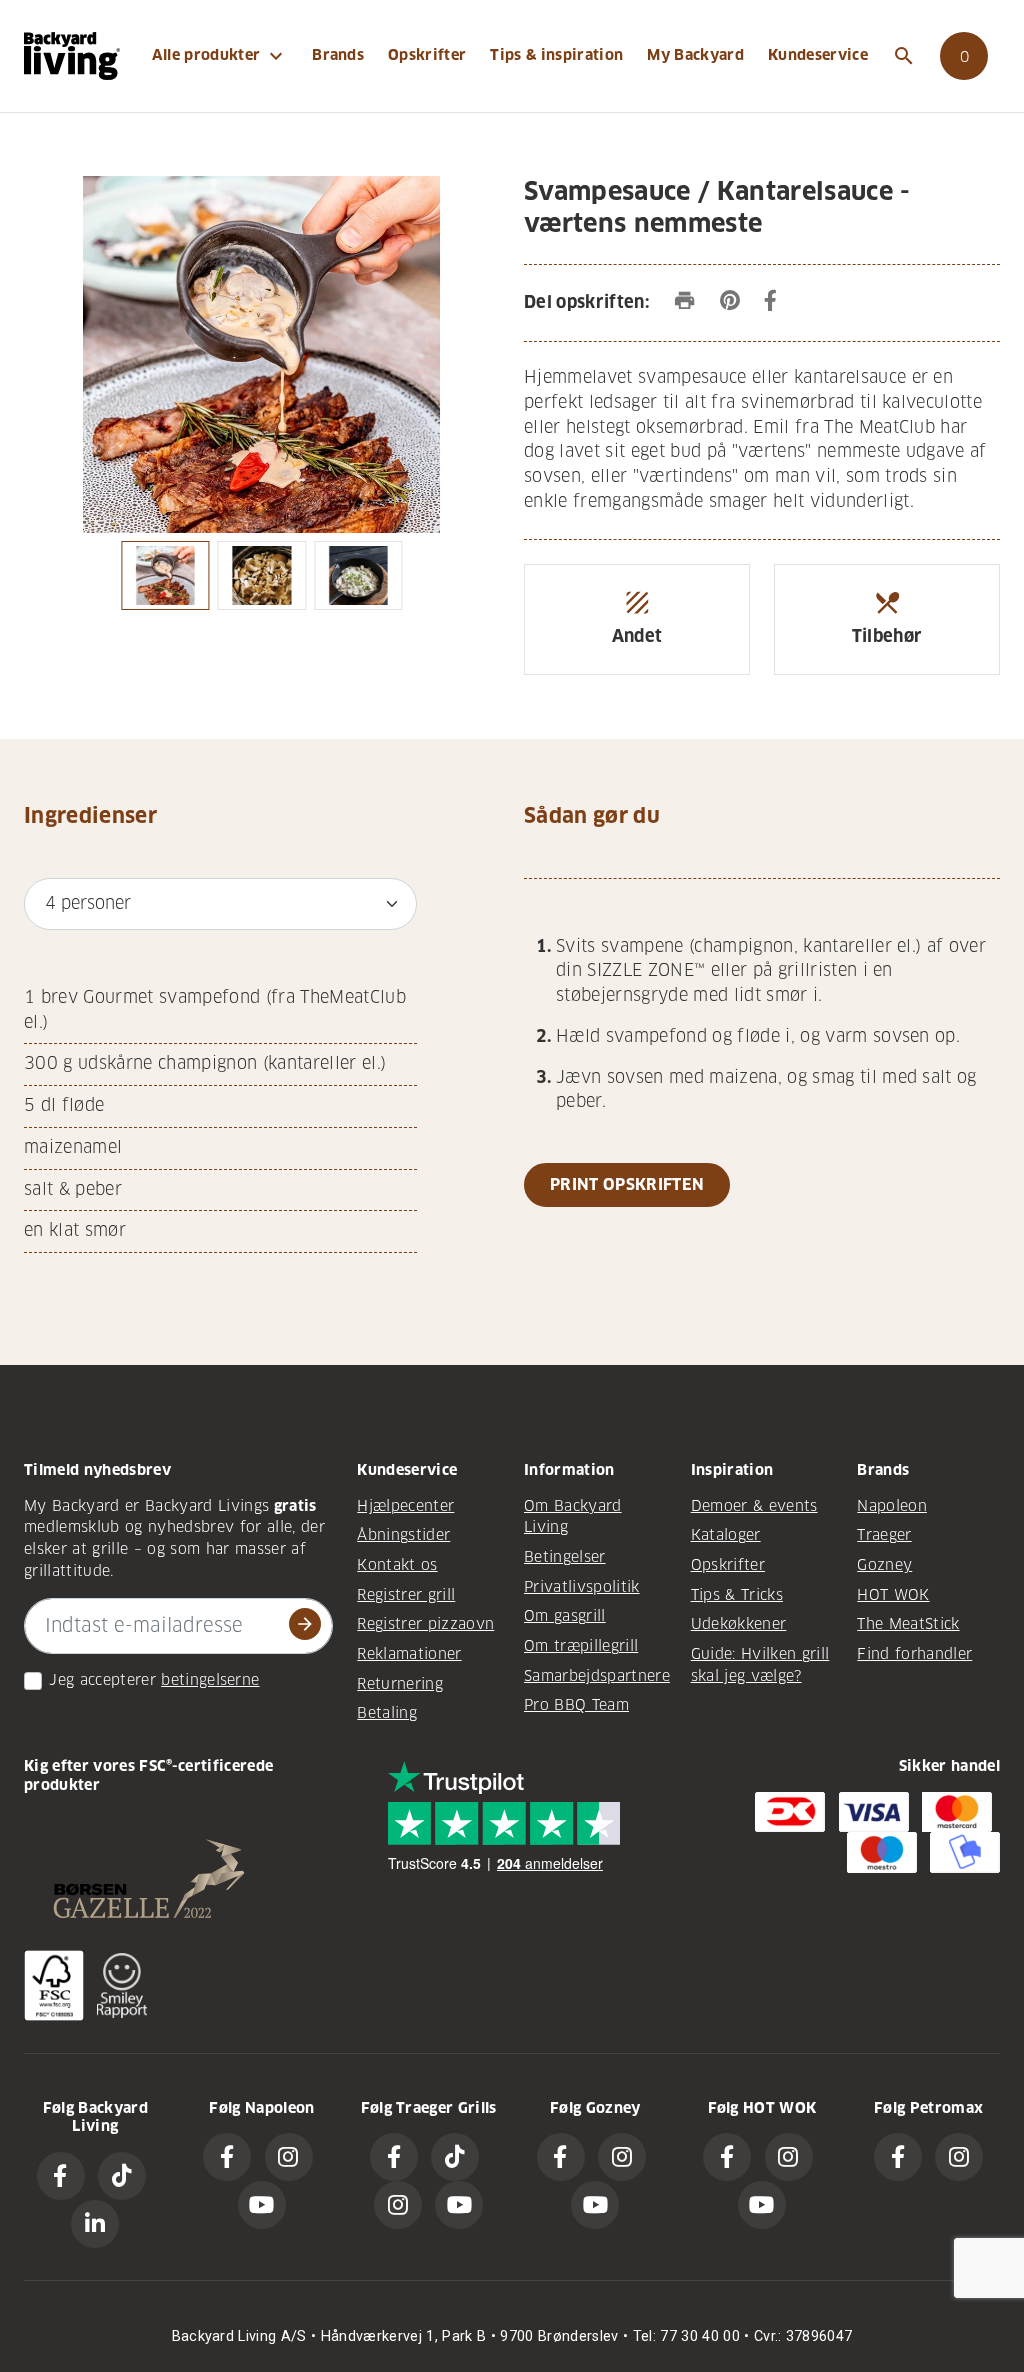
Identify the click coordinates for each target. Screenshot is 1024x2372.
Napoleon (892, 1506)
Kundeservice (818, 55)
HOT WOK (893, 1595)
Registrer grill (406, 1595)
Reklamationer (409, 1654)
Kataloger (726, 1535)
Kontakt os (397, 1565)
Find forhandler (914, 1654)
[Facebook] (61, 2176)
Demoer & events (754, 1506)
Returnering (400, 1684)
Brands (338, 55)
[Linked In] (95, 2224)
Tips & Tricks (737, 1595)
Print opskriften (627, 1184)
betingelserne (210, 1680)
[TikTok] (122, 2176)
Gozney (884, 1565)
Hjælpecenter (405, 1506)
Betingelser (565, 1557)
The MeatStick (908, 1624)
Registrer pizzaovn (425, 1624)
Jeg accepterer (102, 1680)
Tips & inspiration (556, 55)
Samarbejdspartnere (597, 1676)
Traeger (884, 1535)
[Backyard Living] (72, 55)
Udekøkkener (739, 1624)
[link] (964, 56)
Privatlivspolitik (582, 1587)
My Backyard (695, 55)
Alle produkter (220, 56)
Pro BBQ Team (576, 1705)
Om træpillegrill (581, 1646)
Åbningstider (403, 1535)
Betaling (387, 1713)
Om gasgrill (565, 1616)
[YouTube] (262, 2205)
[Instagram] (289, 2157)
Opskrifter (427, 55)
